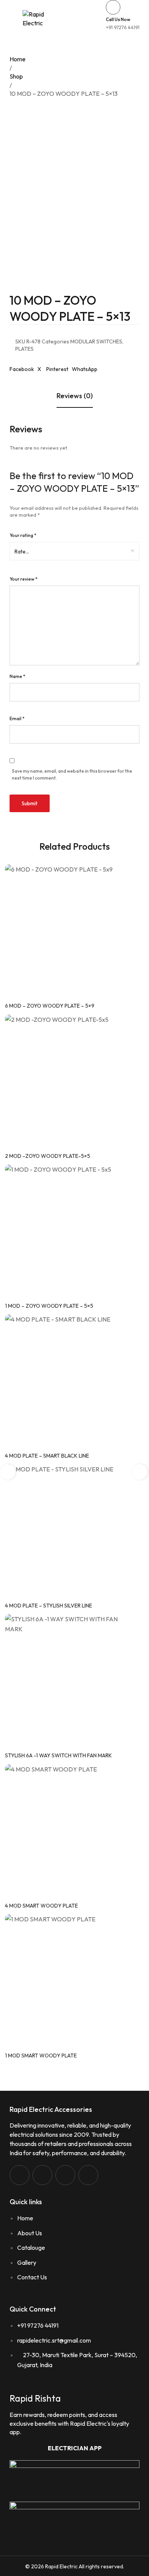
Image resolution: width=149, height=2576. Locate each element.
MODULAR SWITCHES (96, 341)
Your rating (23, 535)
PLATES (24, 349)
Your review (23, 579)
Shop (16, 76)
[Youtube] (88, 2175)
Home (18, 59)
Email (17, 718)
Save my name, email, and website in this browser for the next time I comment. (72, 774)
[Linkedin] (65, 2175)
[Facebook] (19, 2175)
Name (17, 676)
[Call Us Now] (113, 7)
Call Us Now (118, 19)
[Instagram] (42, 2175)
